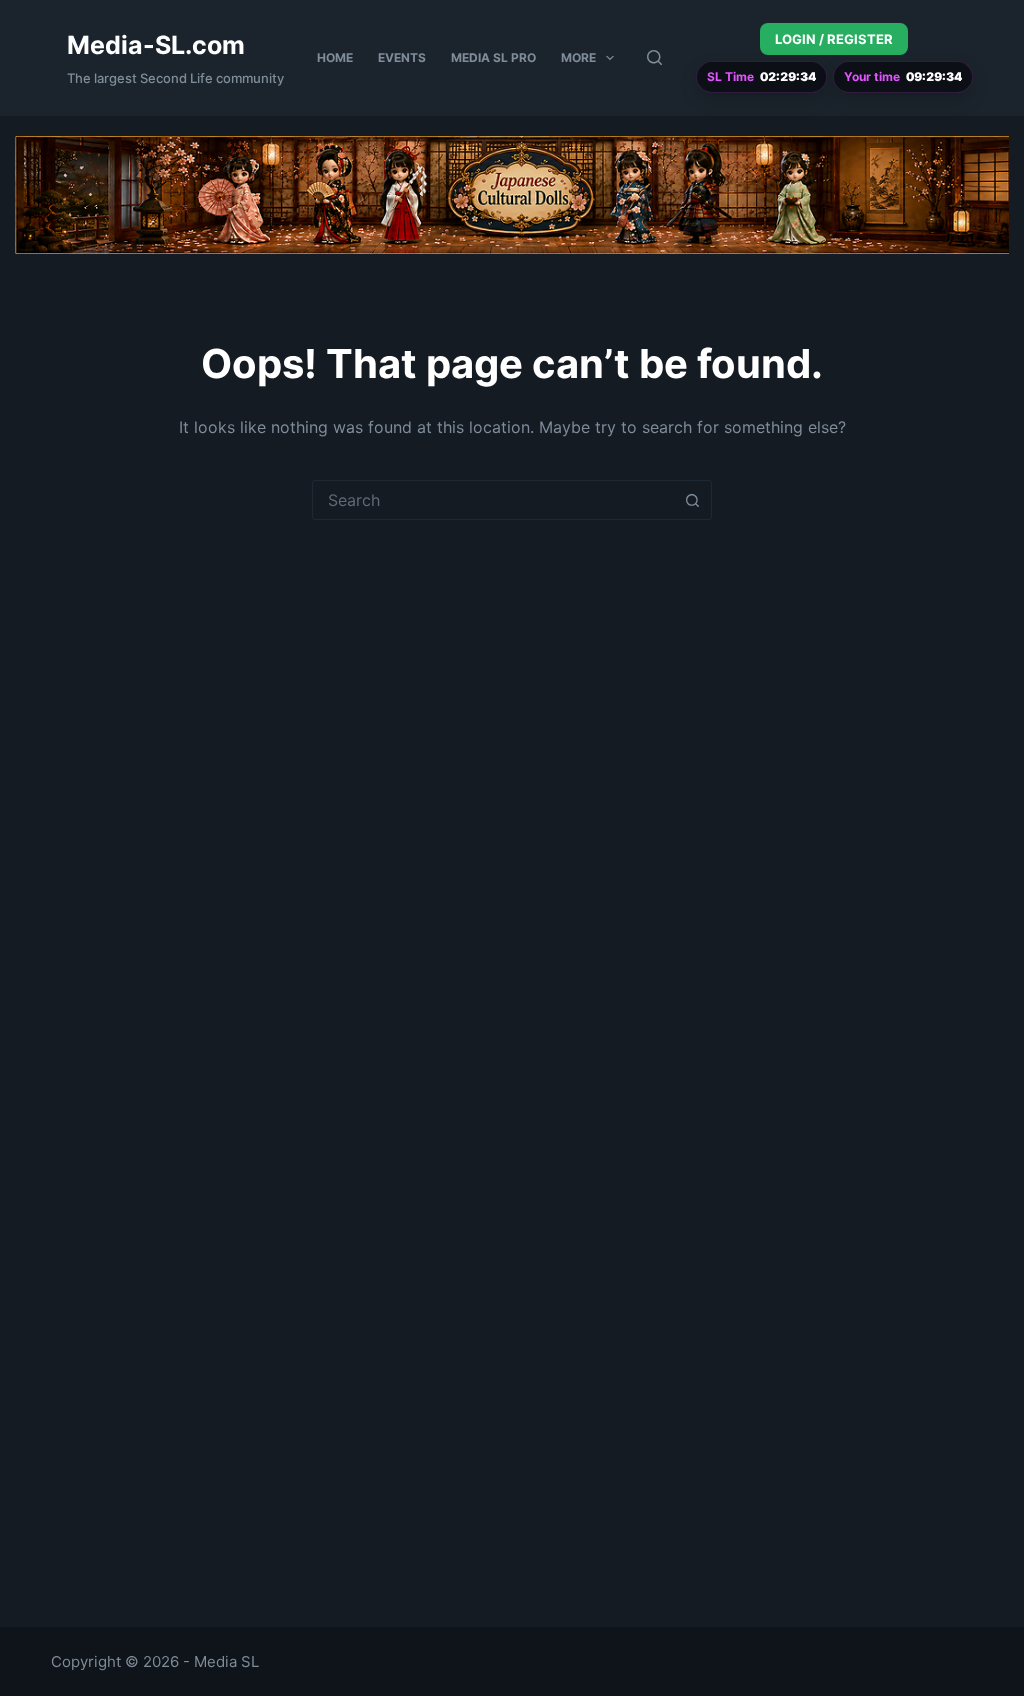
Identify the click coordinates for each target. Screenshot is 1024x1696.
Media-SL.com (156, 45)
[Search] (654, 57)
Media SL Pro (493, 57)
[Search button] (692, 500)
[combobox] (493, 500)
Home (335, 57)
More (578, 57)
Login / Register (834, 39)
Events (402, 57)
